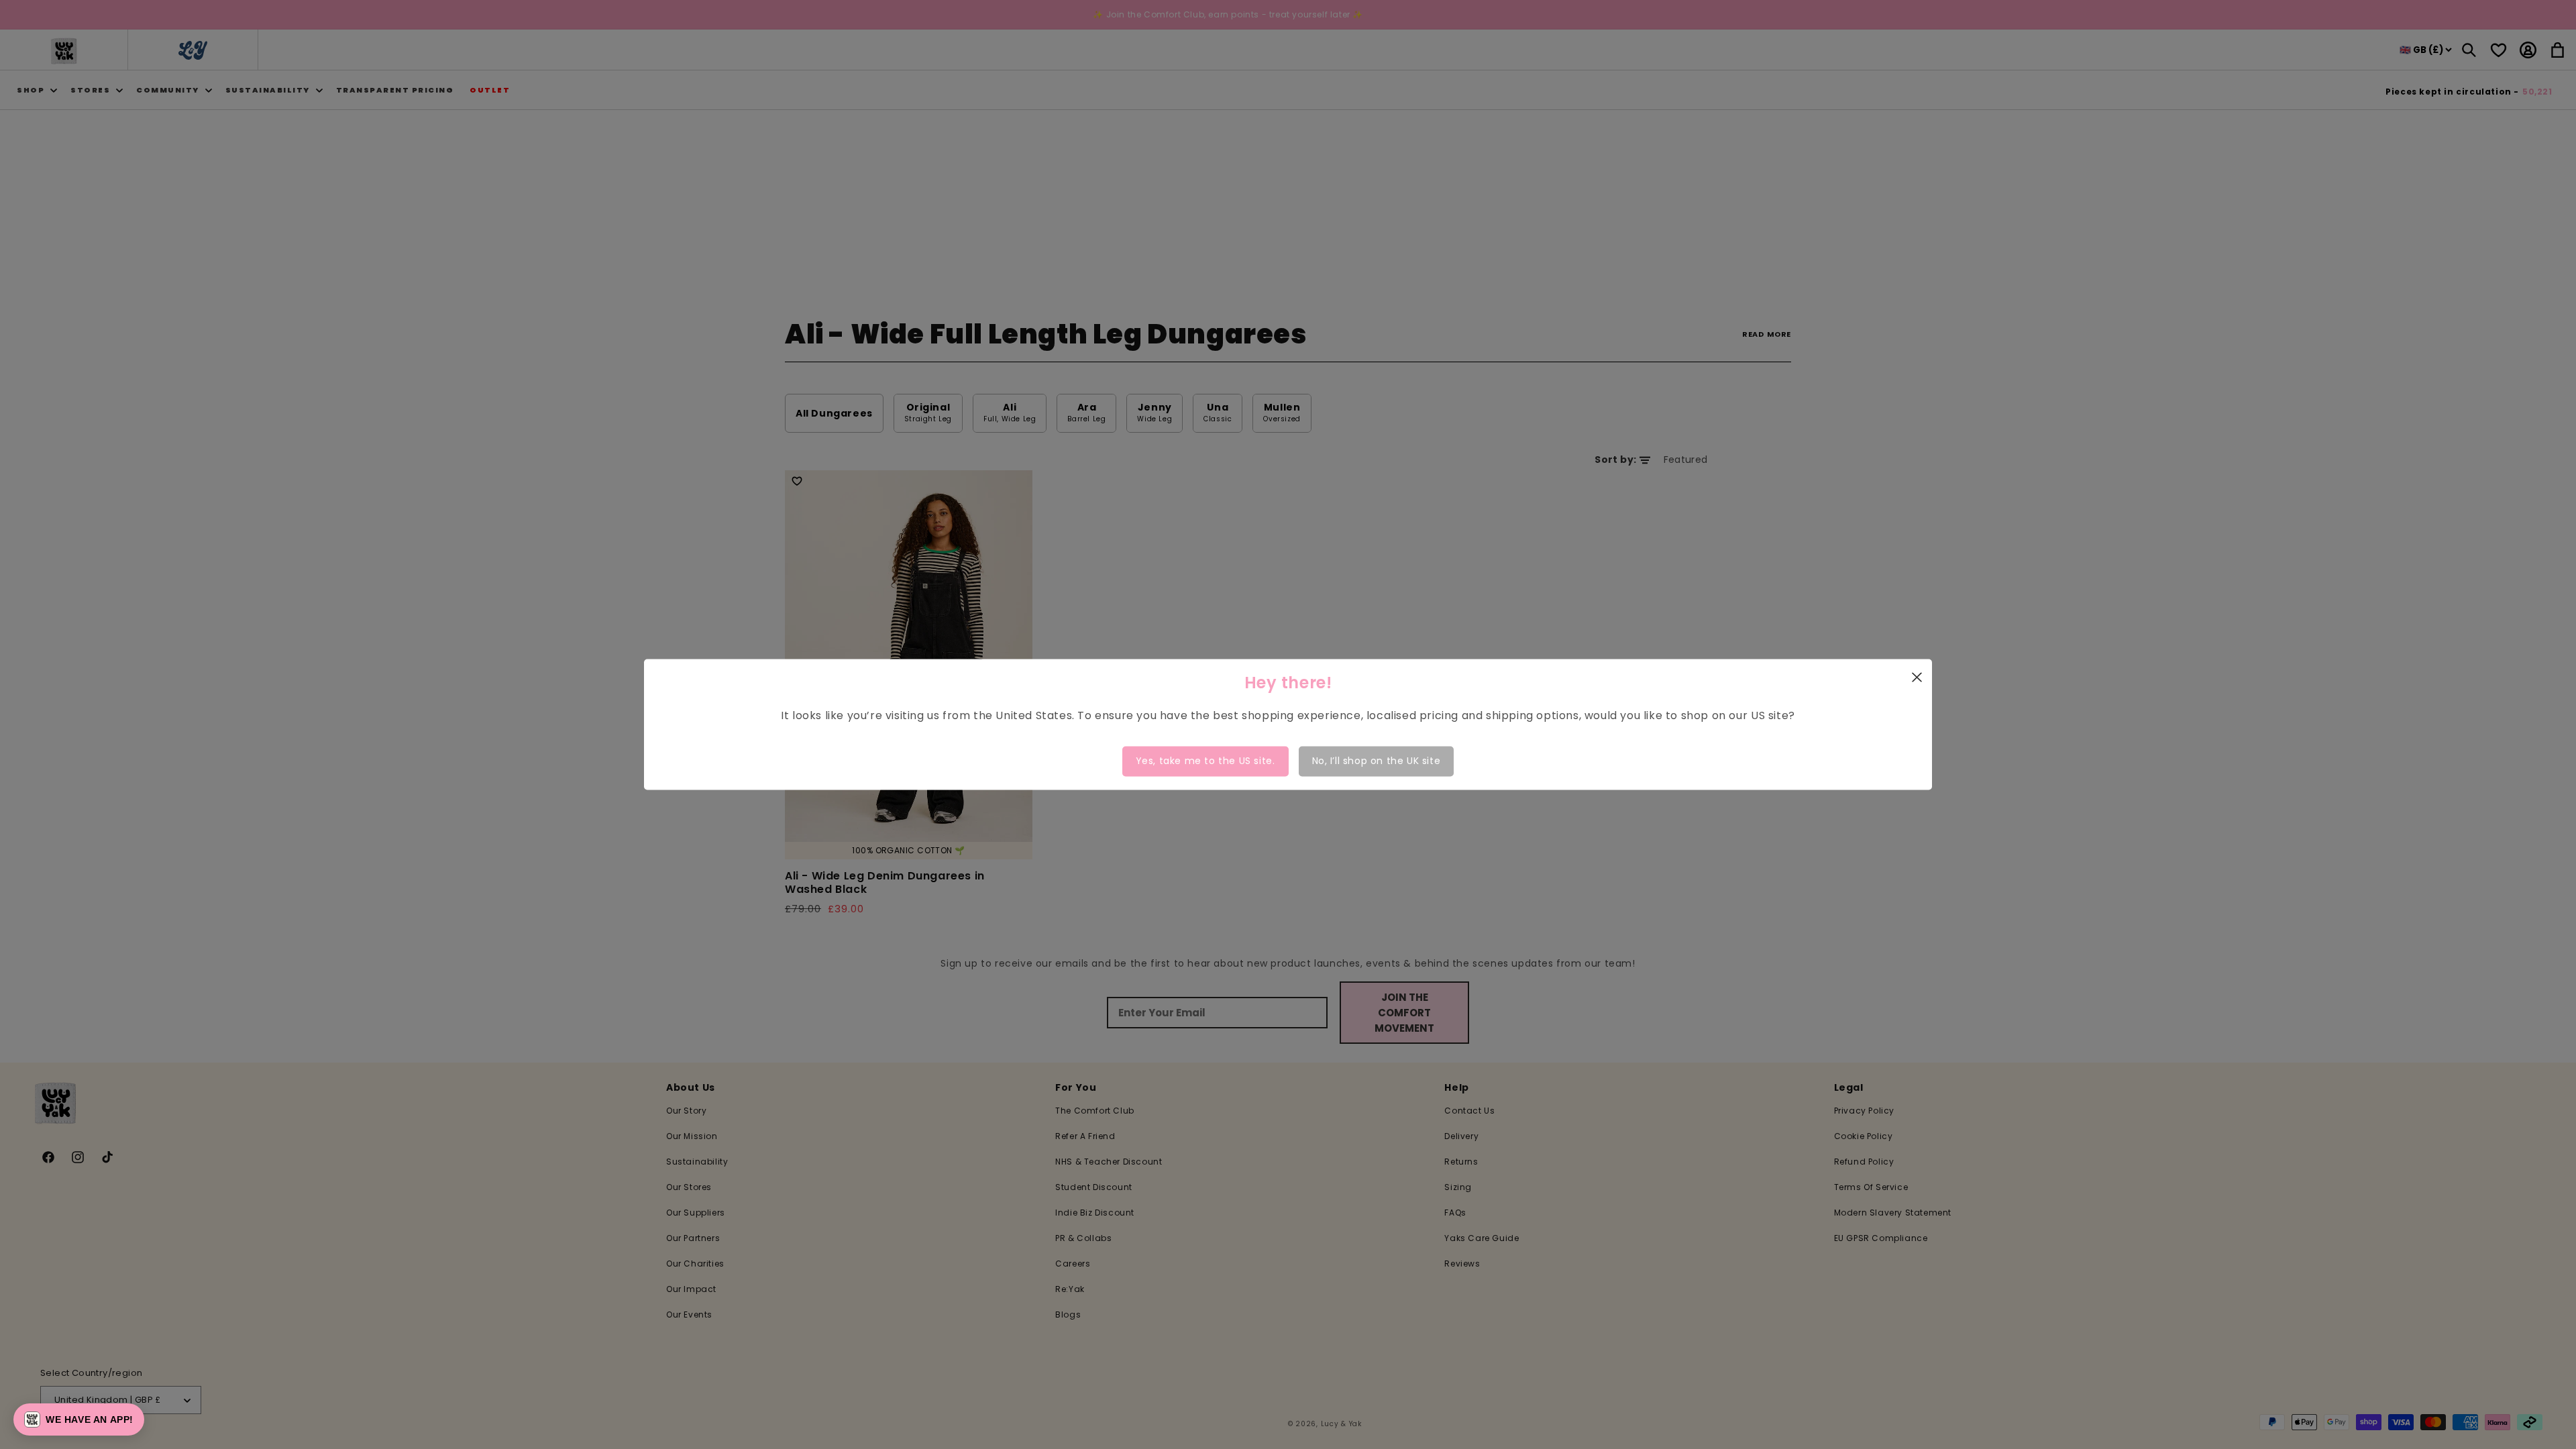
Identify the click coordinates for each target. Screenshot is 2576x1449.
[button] (79, 1419)
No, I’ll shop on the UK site (1377, 761)
